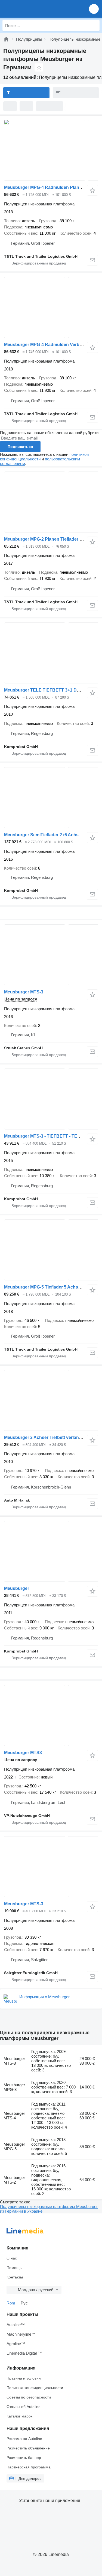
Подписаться (20, 447)
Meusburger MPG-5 (14, 2146)
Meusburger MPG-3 (14, 2087)
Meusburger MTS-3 (24, 992)
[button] (94, 9)
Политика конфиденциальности (35, 2388)
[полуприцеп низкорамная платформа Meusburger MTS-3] (51, 955)
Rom (11, 2303)
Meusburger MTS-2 (14, 2180)
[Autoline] (6, 39)
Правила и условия (24, 2378)
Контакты (15, 2277)
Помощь (14, 2268)
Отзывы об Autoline (24, 2407)
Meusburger (17, 1588)
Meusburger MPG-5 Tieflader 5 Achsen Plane (50, 1287)
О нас (12, 2258)
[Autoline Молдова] (35, 9)
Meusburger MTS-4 (14, 2116)
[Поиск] (94, 25)
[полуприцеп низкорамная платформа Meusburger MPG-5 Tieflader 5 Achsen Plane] (51, 1250)
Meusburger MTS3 (23, 1753)
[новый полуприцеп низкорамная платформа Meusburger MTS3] (51, 1715)
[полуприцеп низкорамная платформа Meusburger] (51, 1551)
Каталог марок (19, 2416)
